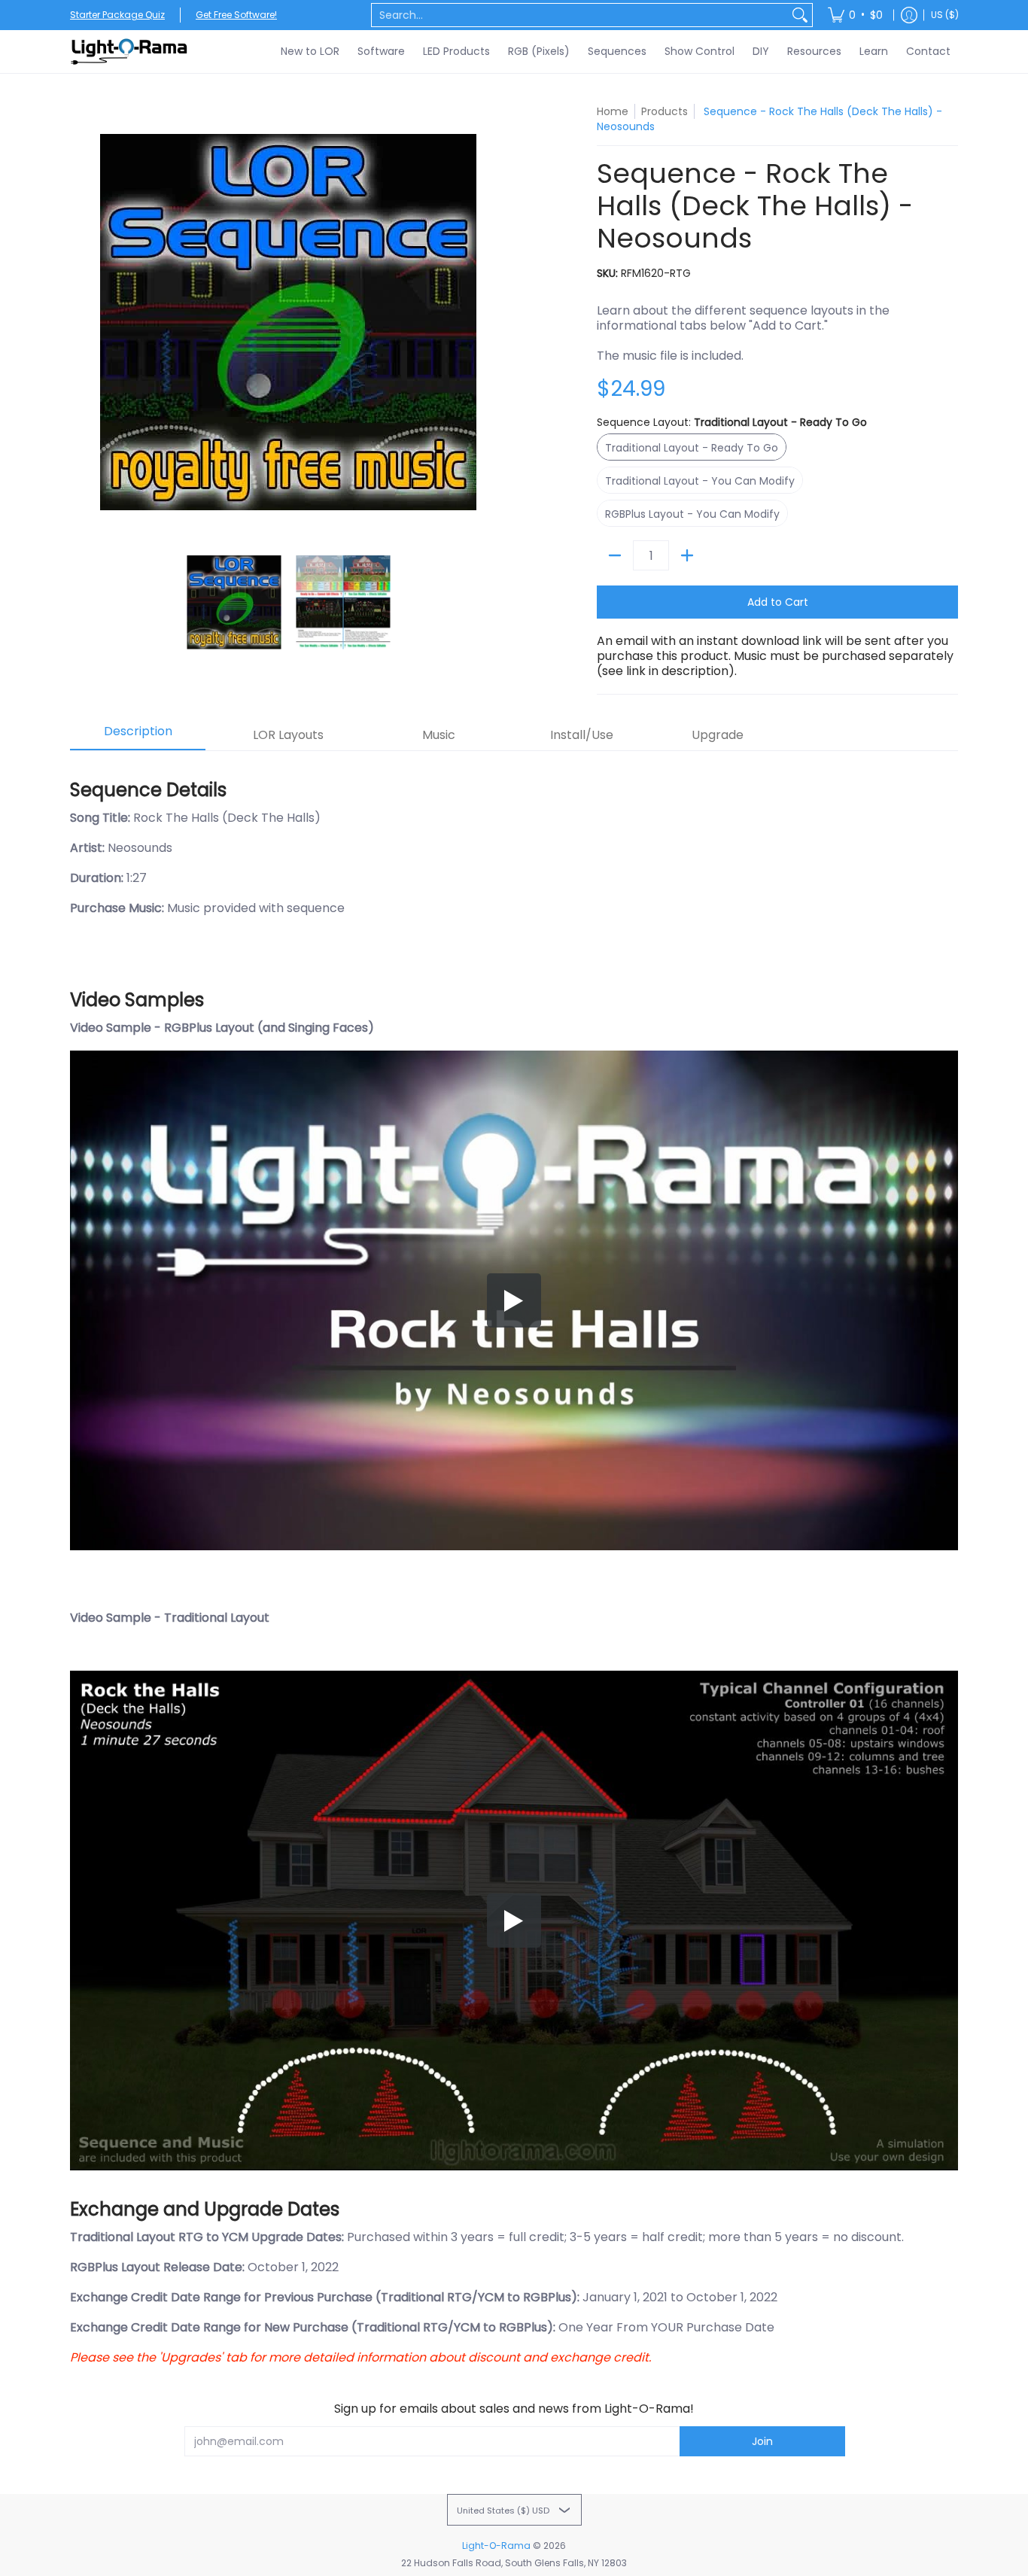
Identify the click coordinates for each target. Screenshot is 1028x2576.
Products (665, 111)
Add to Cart (778, 602)
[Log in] (909, 15)
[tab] (138, 736)
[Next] (496, 322)
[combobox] (580, 15)
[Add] (687, 555)
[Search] (800, 15)
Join (762, 2441)
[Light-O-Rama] (130, 52)
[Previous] (81, 322)
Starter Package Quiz (117, 15)
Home (613, 111)
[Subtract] (615, 555)
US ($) (945, 15)
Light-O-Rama (496, 2546)
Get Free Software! (236, 15)
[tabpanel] (514, 1565)
